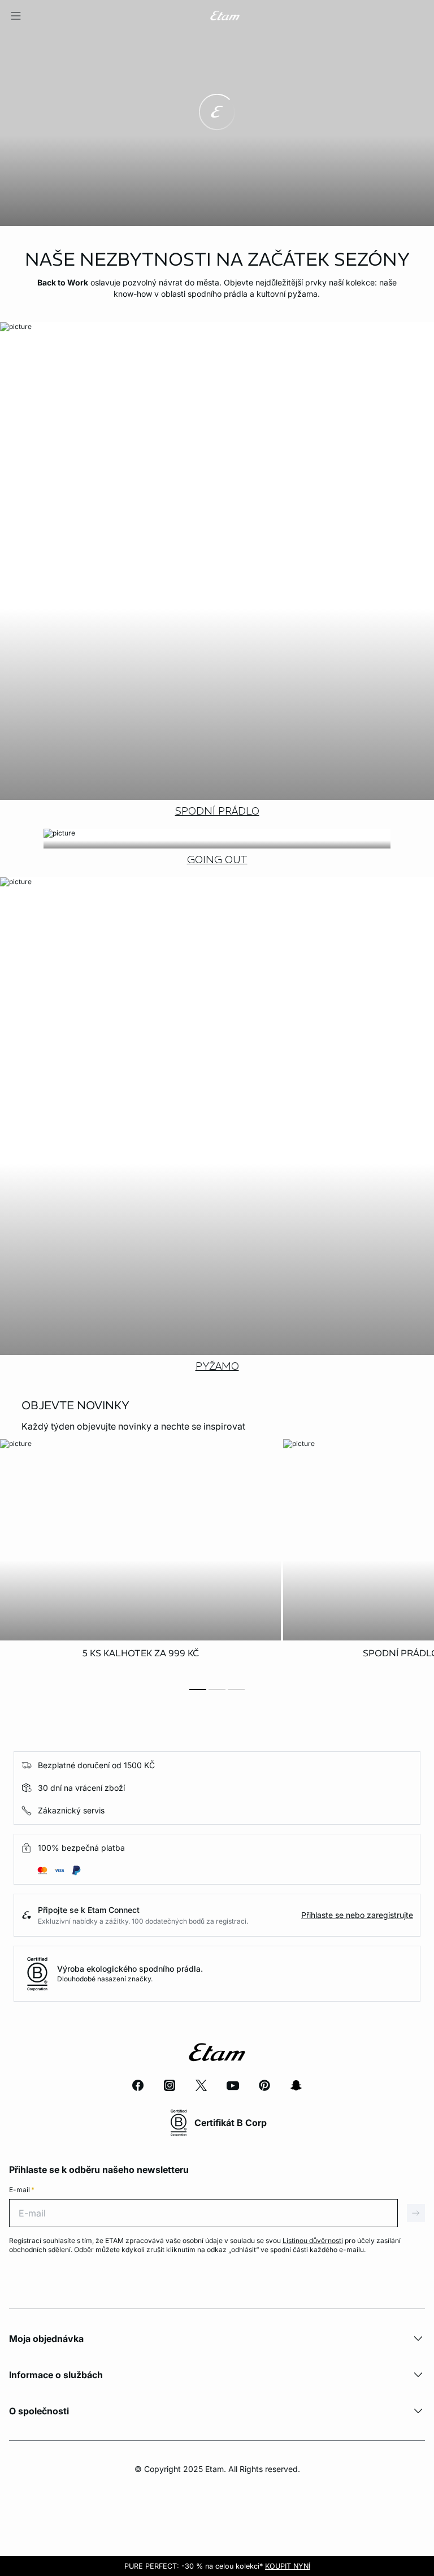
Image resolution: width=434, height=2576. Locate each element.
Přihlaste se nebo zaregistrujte (357, 1915)
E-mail (22, 2190)
